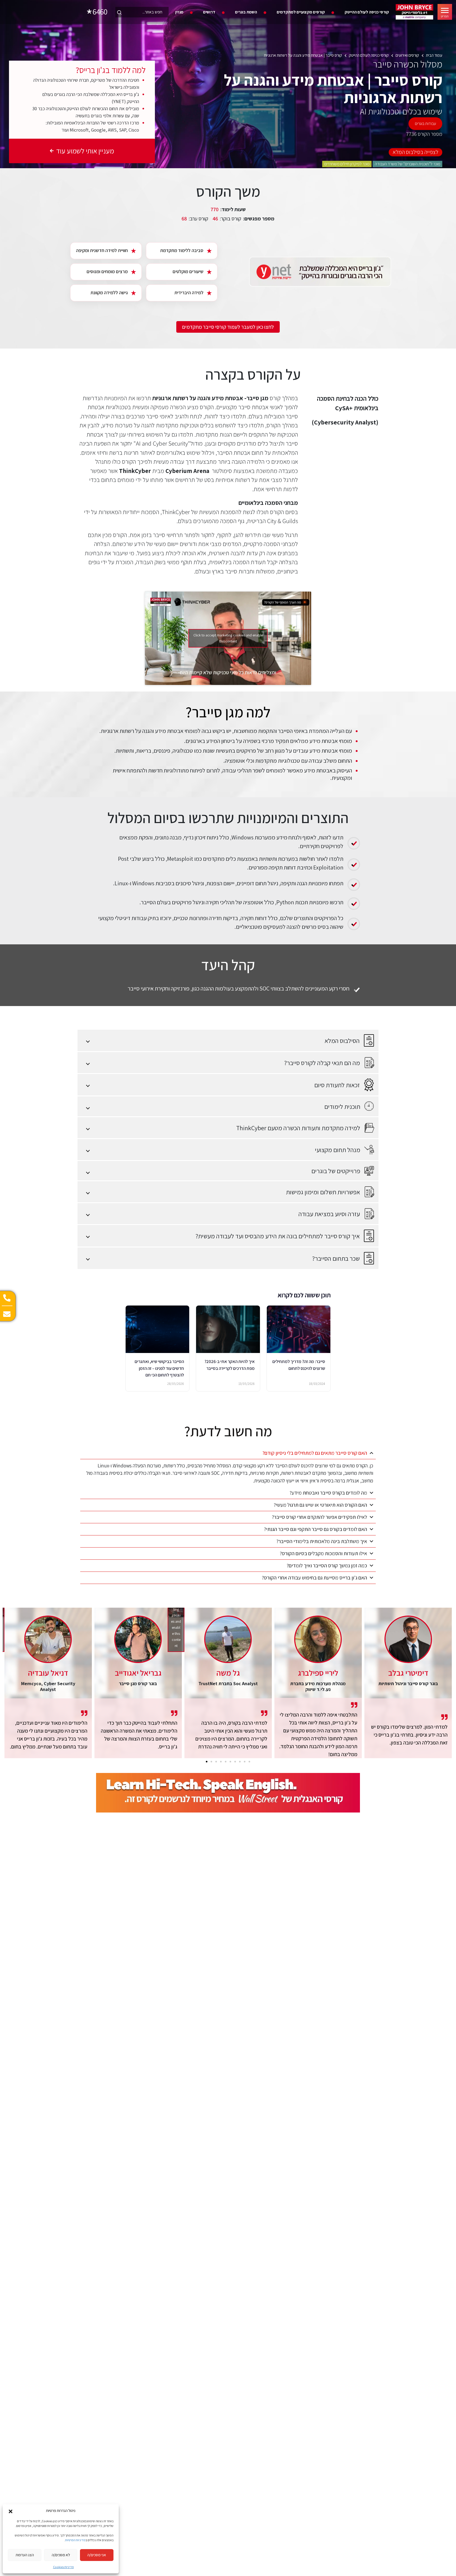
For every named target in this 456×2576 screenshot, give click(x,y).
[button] (11, 2511)
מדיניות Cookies (63, 2567)
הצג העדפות (25, 2555)
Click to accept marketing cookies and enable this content (228, 638)
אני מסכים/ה (97, 2555)
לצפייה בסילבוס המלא (415, 152)
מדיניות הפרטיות (75, 2540)
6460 (100, 12)
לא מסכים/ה (61, 2555)
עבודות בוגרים (425, 124)
